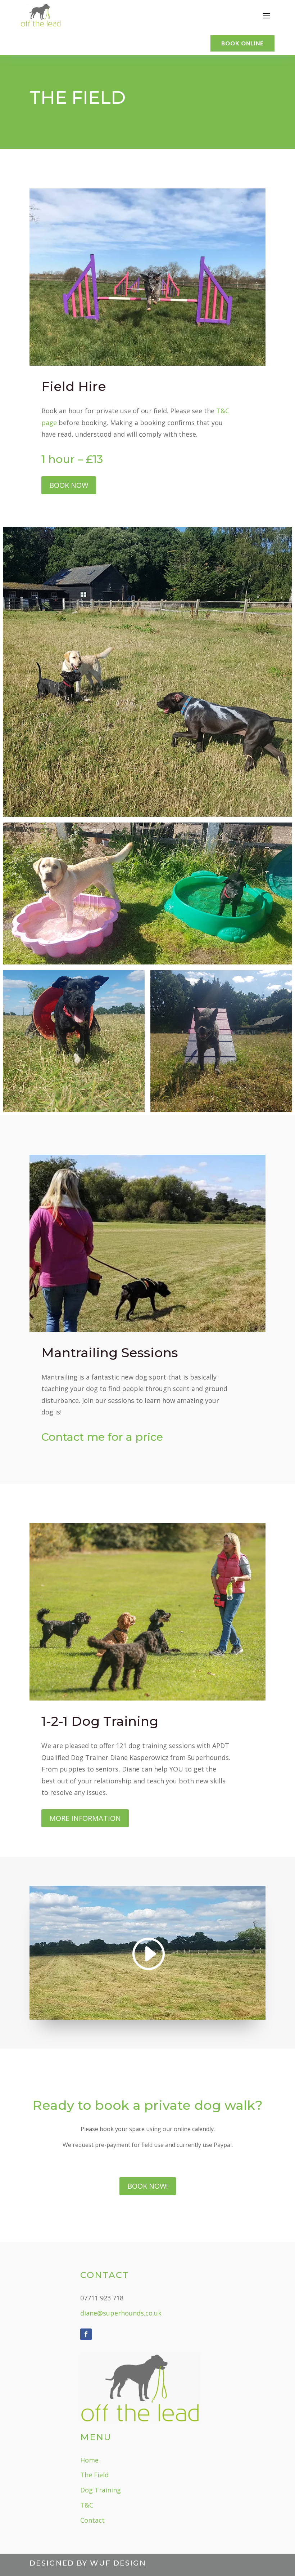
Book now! (148, 2186)
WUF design (118, 2563)
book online (242, 43)
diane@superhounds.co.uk (121, 2313)
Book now (69, 485)
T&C (87, 2505)
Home (89, 2460)
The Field (94, 2475)
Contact (92, 2520)
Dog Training (101, 2490)
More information (85, 1818)
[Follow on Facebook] (86, 2334)
